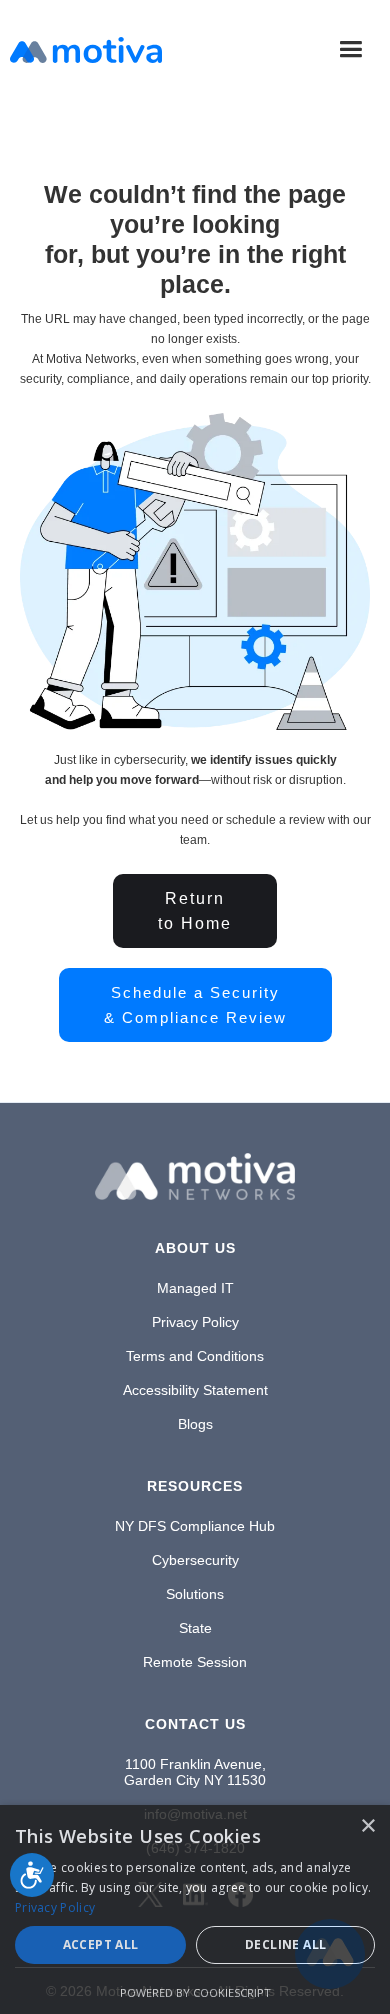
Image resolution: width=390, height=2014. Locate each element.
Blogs (195, 1424)
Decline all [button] (285, 1944)
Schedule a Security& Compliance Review (195, 1005)
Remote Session (195, 1662)
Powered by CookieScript (195, 1992)
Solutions (195, 1594)
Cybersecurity (195, 1560)
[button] (350, 49)
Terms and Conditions (195, 1356)
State (195, 1628)
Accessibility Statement (195, 1390)
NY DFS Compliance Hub (195, 1526)
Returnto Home (195, 911)
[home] (86, 50)
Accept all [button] (101, 1944)
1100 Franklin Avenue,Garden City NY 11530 (195, 1772)
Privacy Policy (195, 1322)
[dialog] (195, 1909)
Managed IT (195, 1288)
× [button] (367, 1826)
